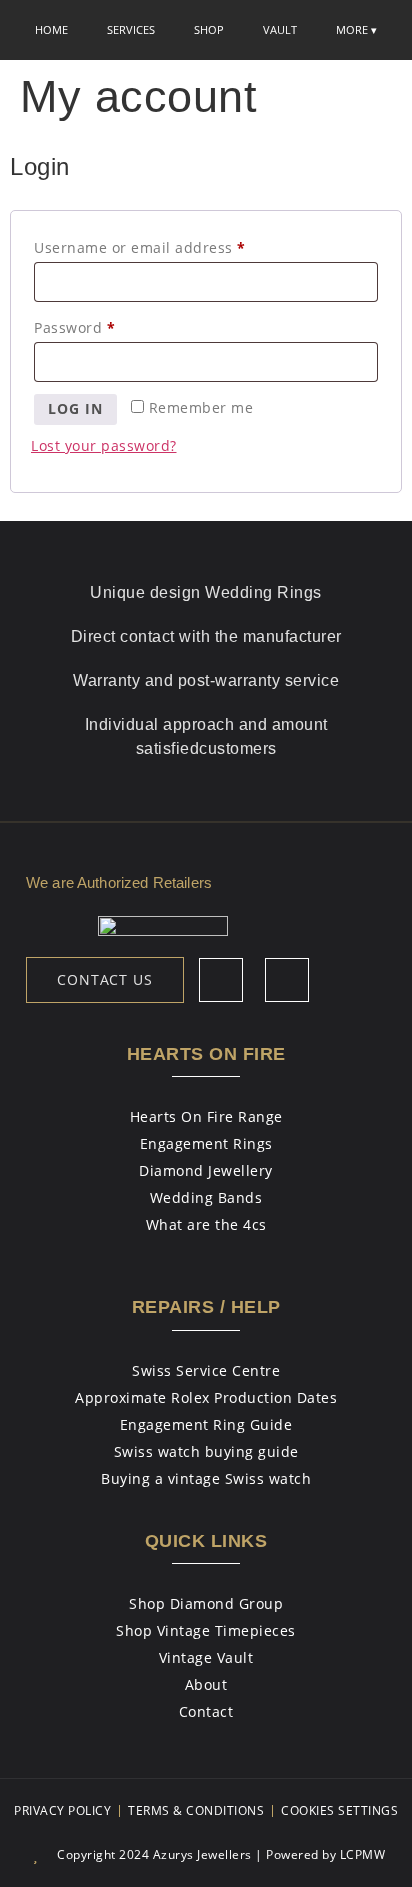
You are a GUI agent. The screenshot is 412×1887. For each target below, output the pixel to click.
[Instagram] (287, 980)
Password (107, 325)
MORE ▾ (356, 29)
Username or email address (172, 245)
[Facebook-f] (221, 980)
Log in (75, 408)
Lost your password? (104, 445)
